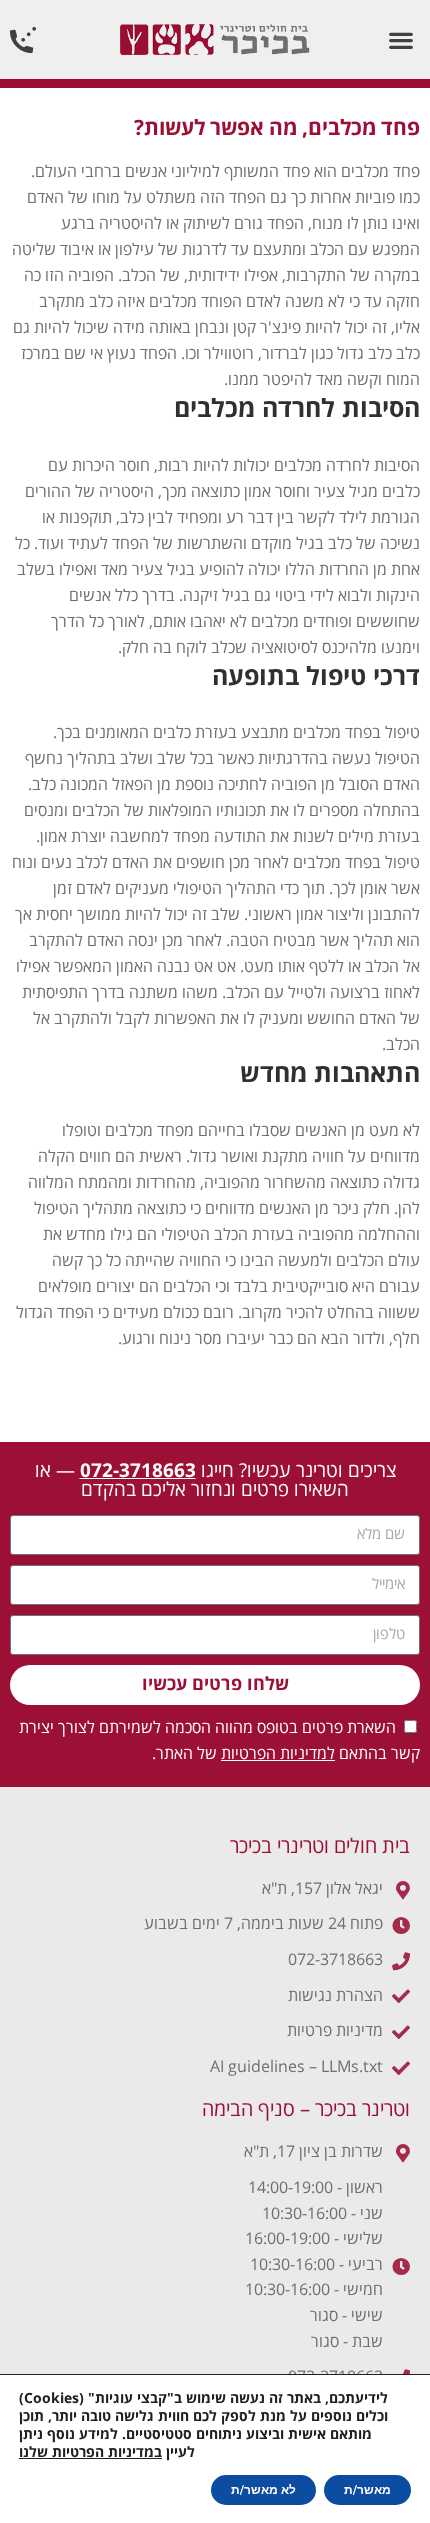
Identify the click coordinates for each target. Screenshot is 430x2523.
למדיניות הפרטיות (278, 1754)
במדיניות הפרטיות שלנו (90, 2453)
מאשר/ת (367, 2490)
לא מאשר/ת (263, 2490)
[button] (400, 39)
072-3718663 (138, 1471)
